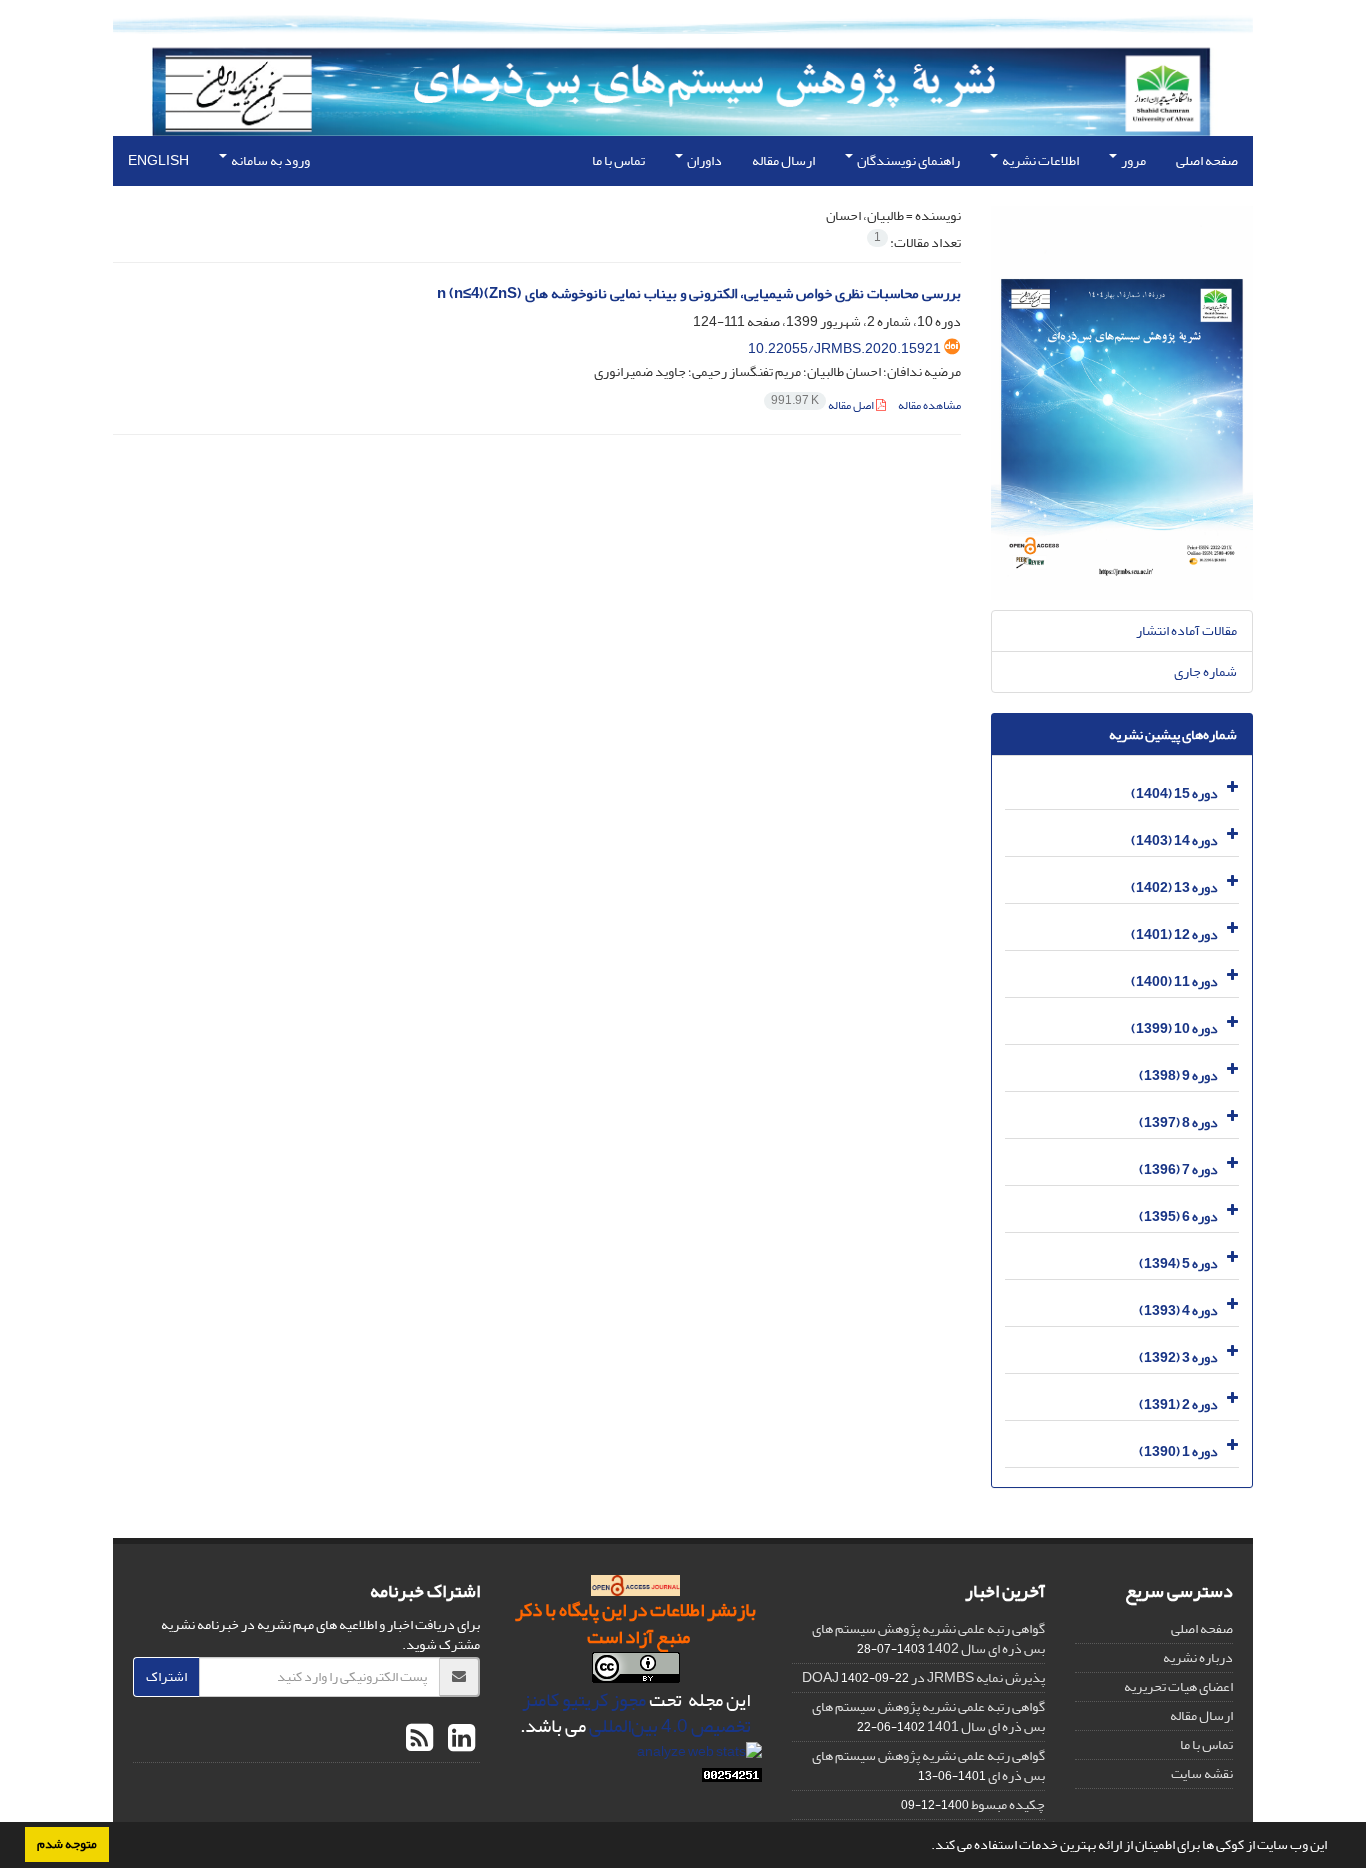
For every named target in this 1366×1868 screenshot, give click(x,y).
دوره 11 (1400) (1174, 981)
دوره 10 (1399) (1174, 1028)
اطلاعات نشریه (1039, 160)
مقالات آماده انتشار (1186, 630)
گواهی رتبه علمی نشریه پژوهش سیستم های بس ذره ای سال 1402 (928, 1638)
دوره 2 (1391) (1178, 1404)
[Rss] (419, 1739)
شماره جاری (1205, 671)
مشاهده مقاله (929, 405)
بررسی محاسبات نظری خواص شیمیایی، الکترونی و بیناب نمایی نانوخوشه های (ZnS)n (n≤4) (699, 293)
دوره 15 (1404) (1174, 793)
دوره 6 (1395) (1178, 1216)
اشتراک (166, 1676)
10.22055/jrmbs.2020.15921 (844, 348)
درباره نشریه (1198, 1657)
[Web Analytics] (732, 1779)
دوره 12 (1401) (1174, 934)
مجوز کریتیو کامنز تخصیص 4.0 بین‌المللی (637, 1713)
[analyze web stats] (699, 1755)
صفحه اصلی (1207, 160)
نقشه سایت (1202, 1773)
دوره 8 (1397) (1178, 1122)
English (158, 160)
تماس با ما (618, 160)
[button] (926, 1847)
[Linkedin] (459, 1739)
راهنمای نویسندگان (907, 160)
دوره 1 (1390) (1178, 1451)
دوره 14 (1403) (1174, 840)
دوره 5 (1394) (1178, 1263)
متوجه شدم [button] (67, 1844)
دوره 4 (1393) (1178, 1310)
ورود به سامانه (269, 160)
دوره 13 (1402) (1174, 887)
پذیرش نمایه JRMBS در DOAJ (923, 1677)
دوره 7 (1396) (1178, 1169)
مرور (1132, 160)
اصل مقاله (823, 405)
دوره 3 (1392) (1178, 1357)
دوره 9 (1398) (1178, 1075)
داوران (703, 160)
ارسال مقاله (783, 160)
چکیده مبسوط (1008, 1804)
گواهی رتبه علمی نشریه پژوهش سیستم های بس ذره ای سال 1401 (928, 1716)
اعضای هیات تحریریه (1178, 1686)
